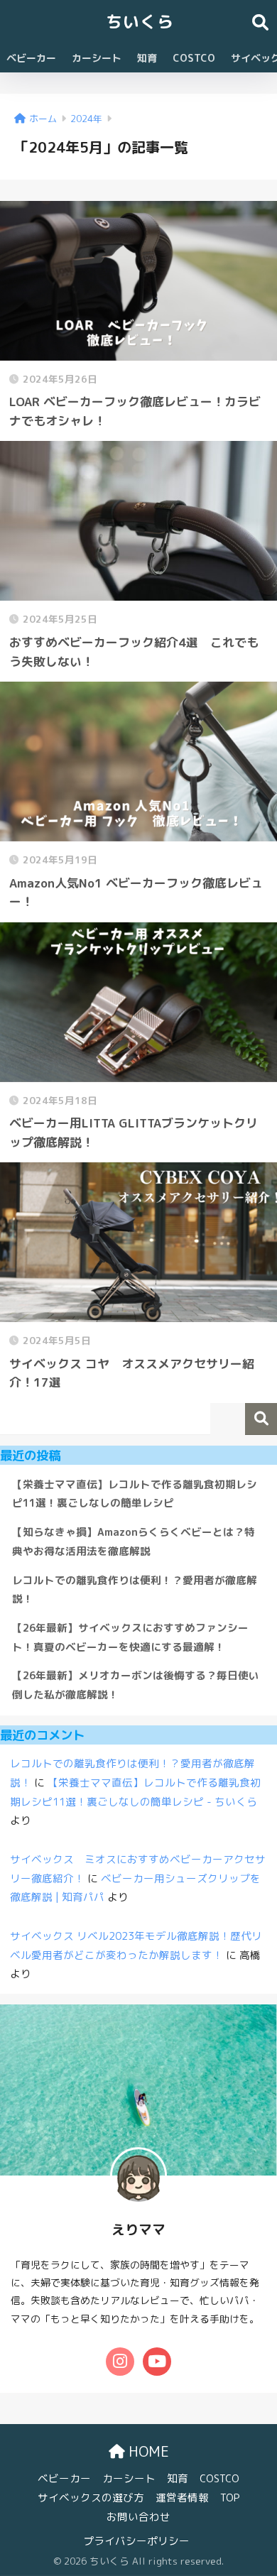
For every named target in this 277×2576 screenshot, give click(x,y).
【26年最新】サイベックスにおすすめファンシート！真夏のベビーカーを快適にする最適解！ (130, 1637)
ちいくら (140, 21)
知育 (147, 58)
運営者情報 (182, 2498)
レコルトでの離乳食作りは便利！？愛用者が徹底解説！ (135, 1590)
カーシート (97, 58)
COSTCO (194, 58)
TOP (230, 2498)
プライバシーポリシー (136, 2541)
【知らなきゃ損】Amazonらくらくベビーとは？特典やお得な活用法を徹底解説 (134, 1541)
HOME (147, 2451)
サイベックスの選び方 (91, 2498)
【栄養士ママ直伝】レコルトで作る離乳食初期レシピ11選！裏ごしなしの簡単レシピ (135, 1494)
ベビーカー (31, 58)
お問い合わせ (138, 2517)
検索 (261, 1419)
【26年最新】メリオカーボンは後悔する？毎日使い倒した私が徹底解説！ (136, 1685)
